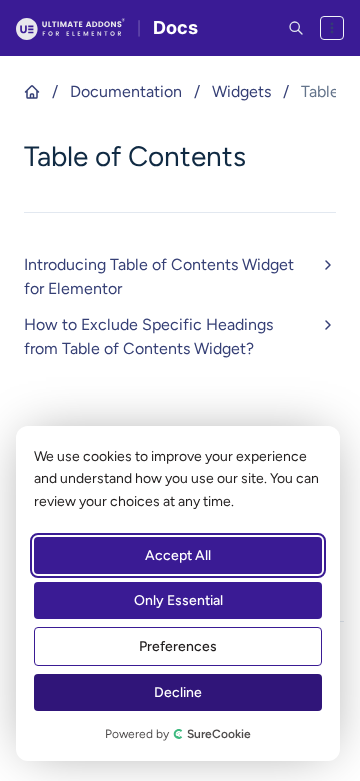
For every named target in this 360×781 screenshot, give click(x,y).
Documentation (126, 91)
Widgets (241, 91)
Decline (178, 692)
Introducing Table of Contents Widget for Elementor (159, 276)
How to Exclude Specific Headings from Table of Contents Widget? (148, 336)
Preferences (178, 646)
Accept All (178, 555)
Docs (175, 27)
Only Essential (178, 600)
